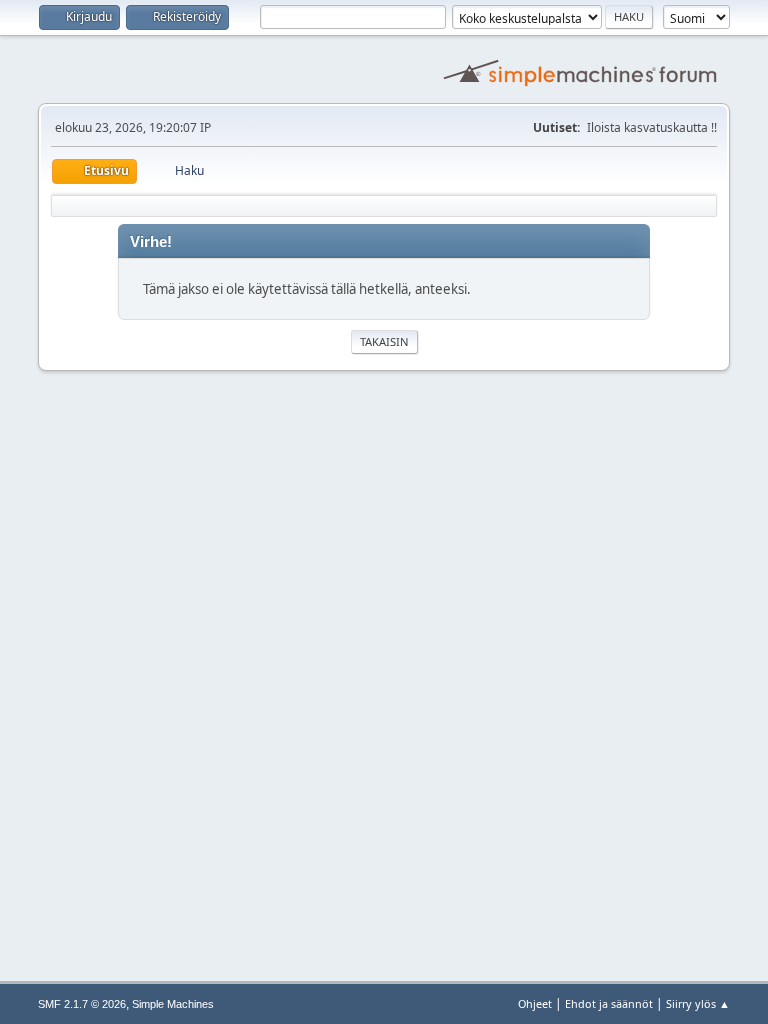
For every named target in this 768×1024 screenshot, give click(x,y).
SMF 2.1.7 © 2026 (82, 1004)
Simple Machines (173, 1004)
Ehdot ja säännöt (609, 1003)
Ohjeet (535, 1003)
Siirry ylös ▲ (698, 1003)
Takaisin (384, 341)
